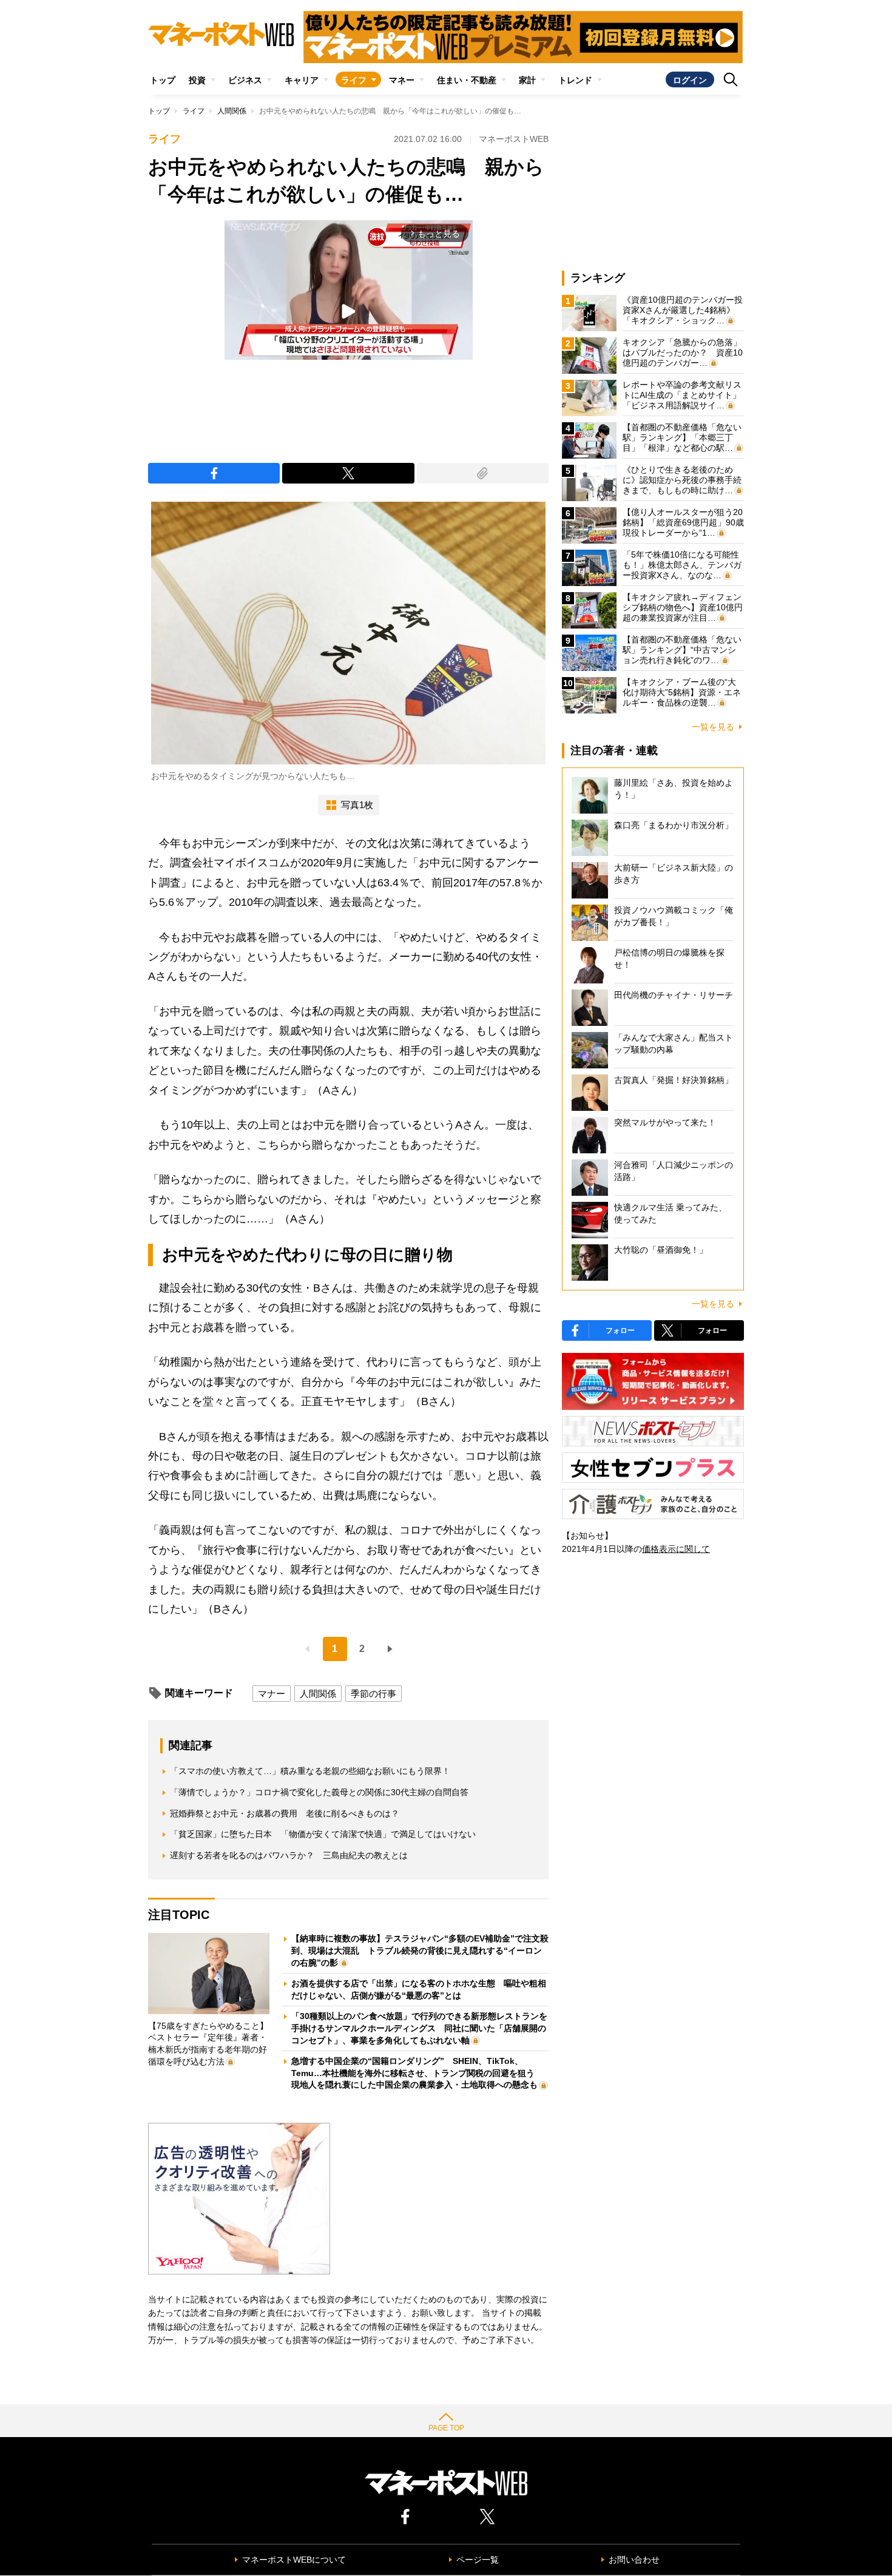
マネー (402, 80)
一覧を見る (713, 727)
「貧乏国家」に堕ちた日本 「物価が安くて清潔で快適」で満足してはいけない (323, 1834)
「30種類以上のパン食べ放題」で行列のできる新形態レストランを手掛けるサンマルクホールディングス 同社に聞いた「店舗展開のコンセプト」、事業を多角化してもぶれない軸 (419, 2028)
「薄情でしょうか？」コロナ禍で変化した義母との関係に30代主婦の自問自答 (319, 1792)
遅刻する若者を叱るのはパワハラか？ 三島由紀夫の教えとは (289, 1855)
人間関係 (232, 111)
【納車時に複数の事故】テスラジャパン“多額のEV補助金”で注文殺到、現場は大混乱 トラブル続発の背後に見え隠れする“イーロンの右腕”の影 (420, 1950)
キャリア (302, 80)
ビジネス (245, 80)
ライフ (354, 80)
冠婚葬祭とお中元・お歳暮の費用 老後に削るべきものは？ (285, 1813)
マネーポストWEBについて (294, 2560)
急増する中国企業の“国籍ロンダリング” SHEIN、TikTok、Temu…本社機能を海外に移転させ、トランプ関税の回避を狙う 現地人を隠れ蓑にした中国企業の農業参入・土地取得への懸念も (417, 2073)
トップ (163, 80)
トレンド (575, 80)
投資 (197, 80)
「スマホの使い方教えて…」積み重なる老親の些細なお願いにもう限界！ (310, 1771)
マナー (272, 1694)
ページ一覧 (478, 2560)
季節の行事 (373, 1694)
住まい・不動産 (467, 80)
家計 (527, 80)
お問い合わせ (634, 2560)
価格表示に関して (676, 1549)
